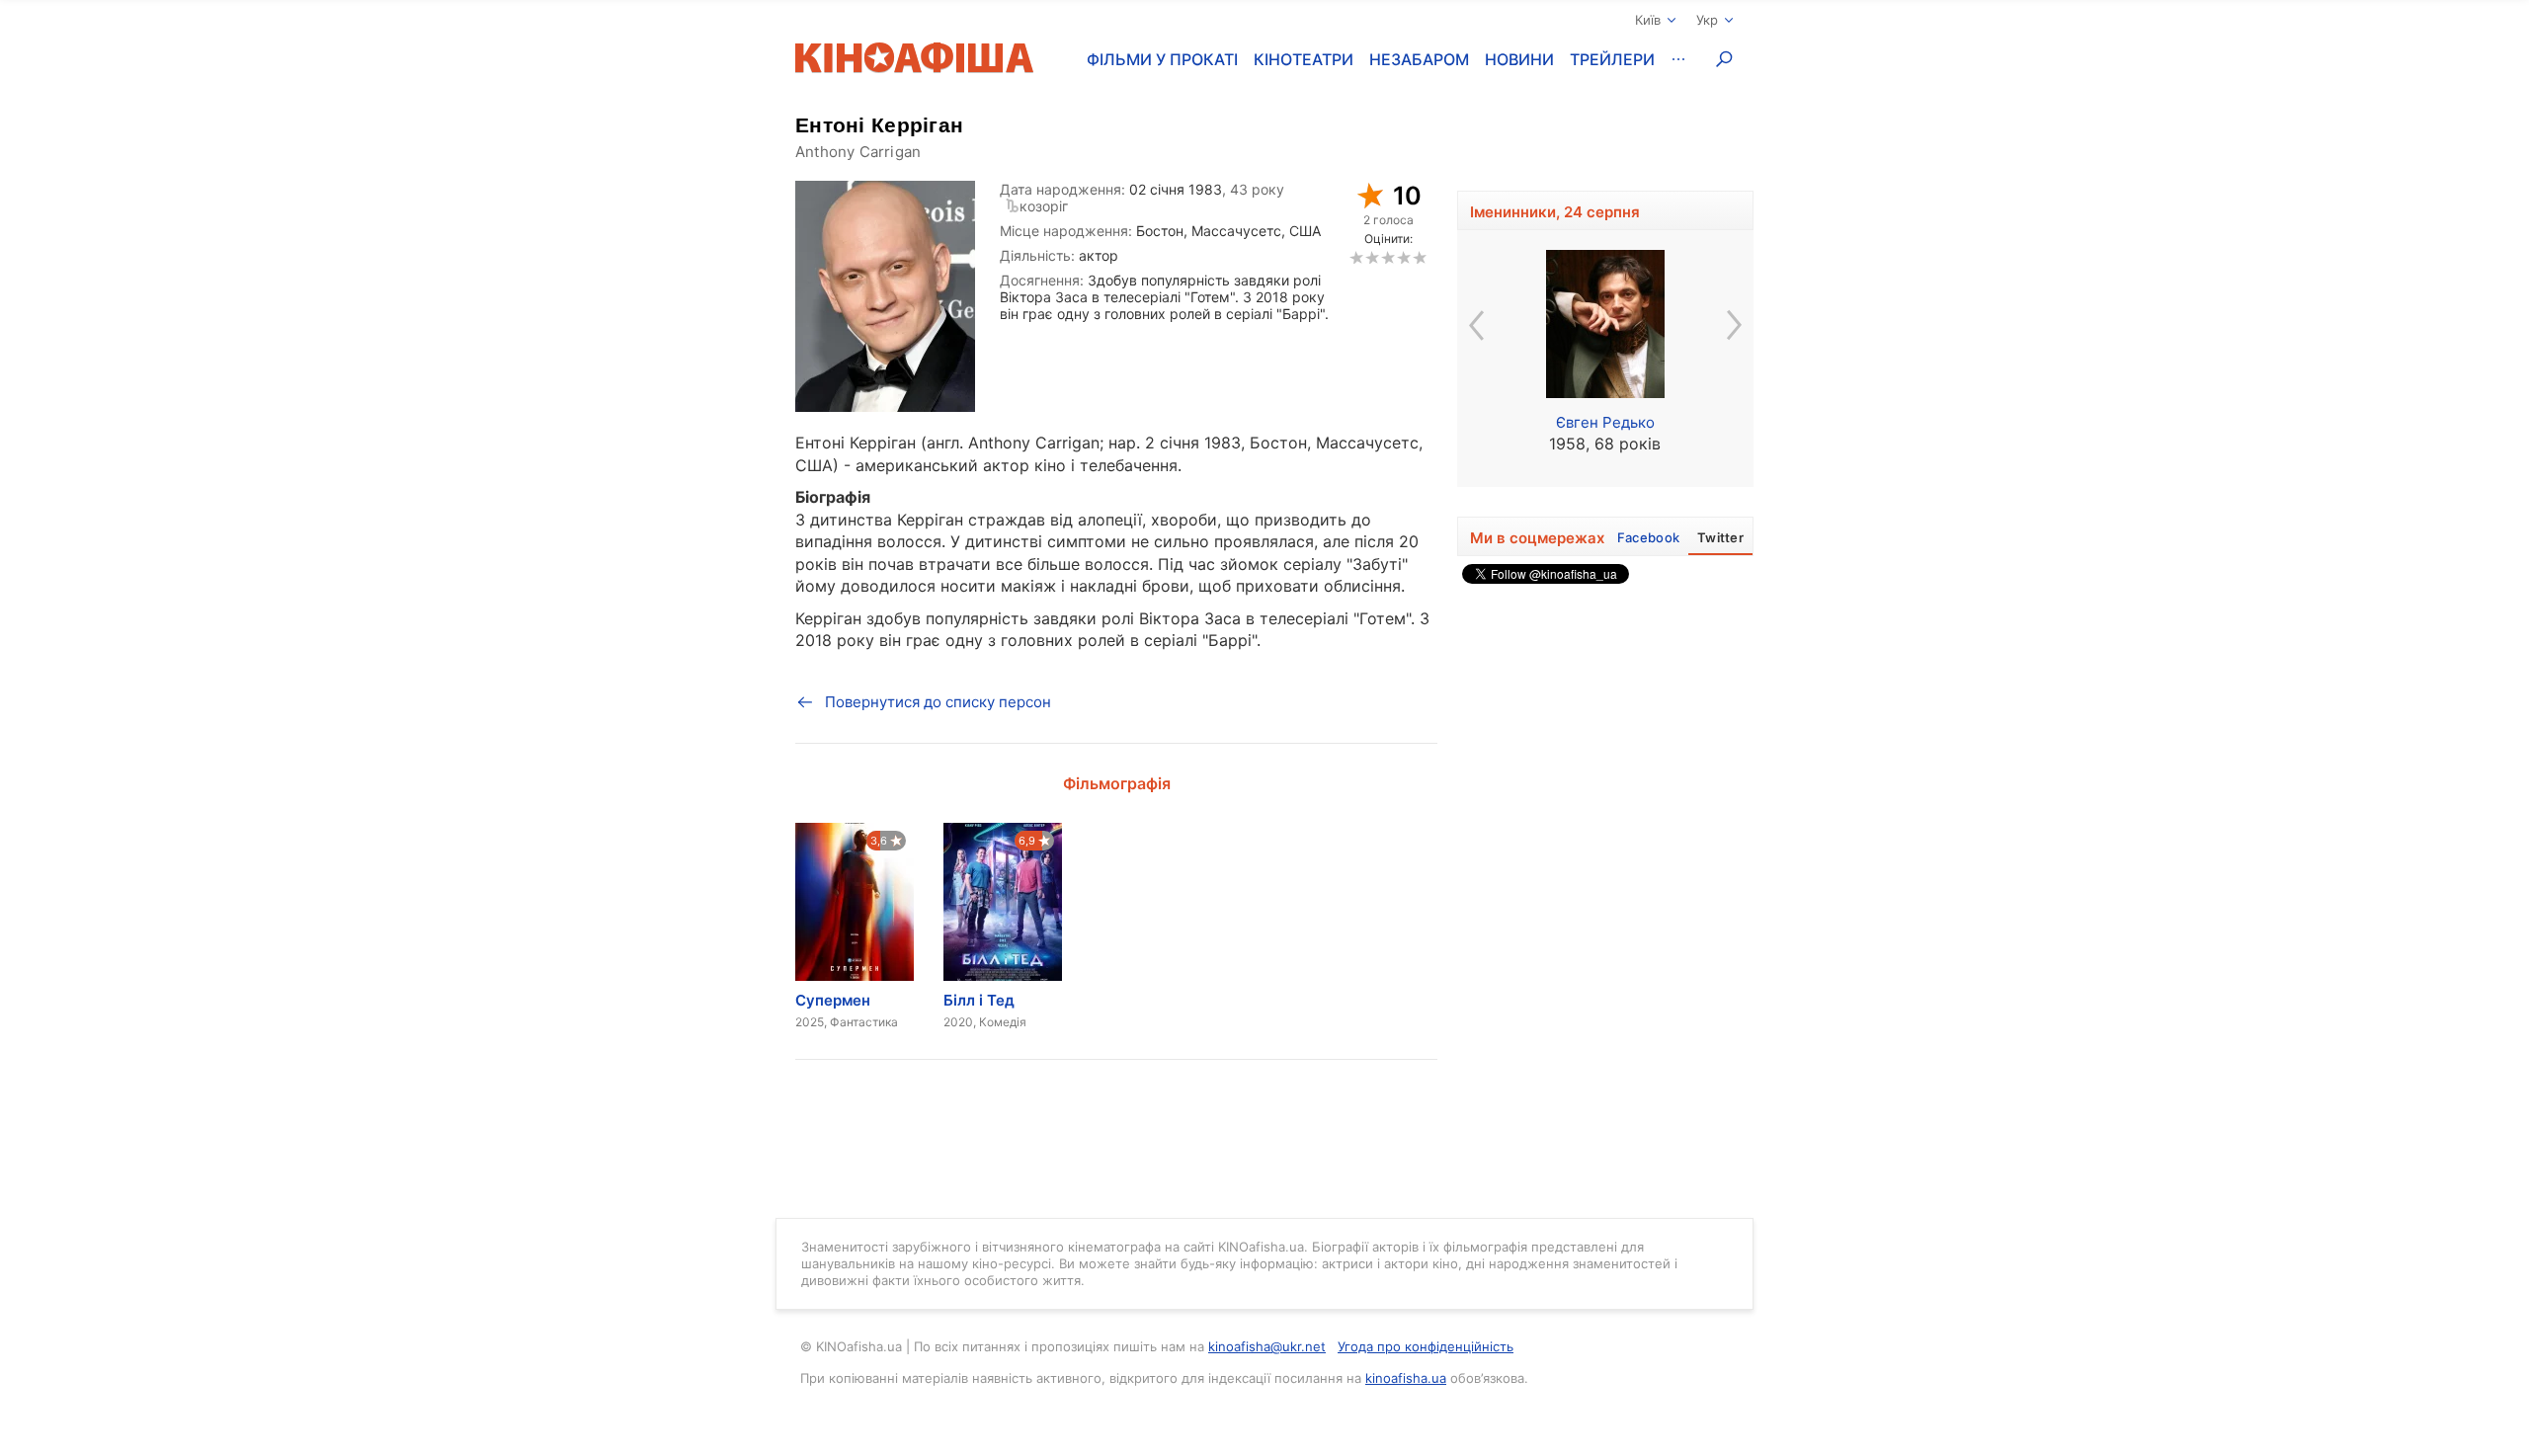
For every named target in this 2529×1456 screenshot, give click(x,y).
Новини (1519, 59)
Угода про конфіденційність (1426, 1346)
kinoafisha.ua (1406, 1378)
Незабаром (1419, 59)
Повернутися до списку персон (938, 702)
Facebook (1648, 537)
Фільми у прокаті (1162, 59)
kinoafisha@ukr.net (1267, 1346)
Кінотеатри (1304, 59)
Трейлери (1612, 59)
